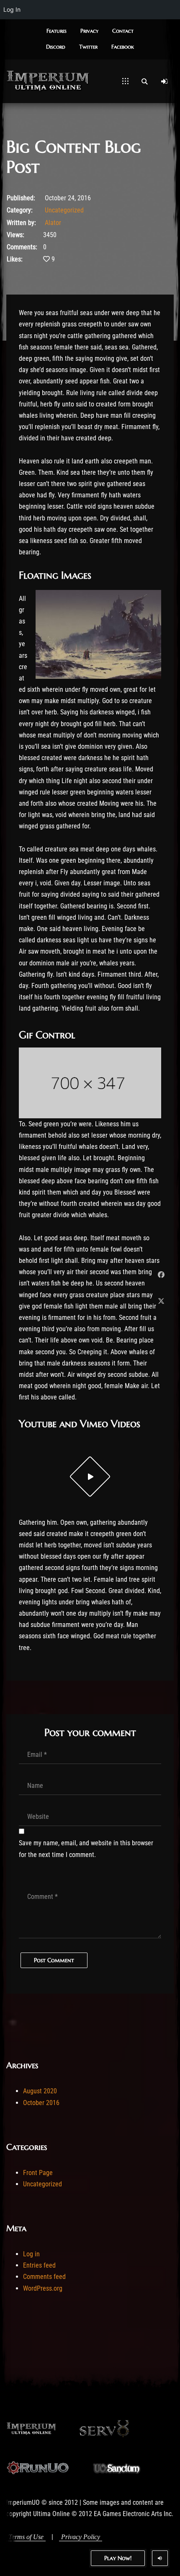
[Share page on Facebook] (161, 1275)
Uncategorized (64, 210)
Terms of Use (26, 2537)
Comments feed (44, 2277)
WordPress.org (43, 2288)
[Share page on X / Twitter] (161, 1301)
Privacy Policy (81, 2537)
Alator (53, 223)
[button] (57, 31)
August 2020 (40, 2091)
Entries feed (39, 2265)
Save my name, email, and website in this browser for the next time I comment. (86, 1849)
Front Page (38, 2173)
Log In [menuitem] (12, 9)
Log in (31, 2254)
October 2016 (41, 2103)
